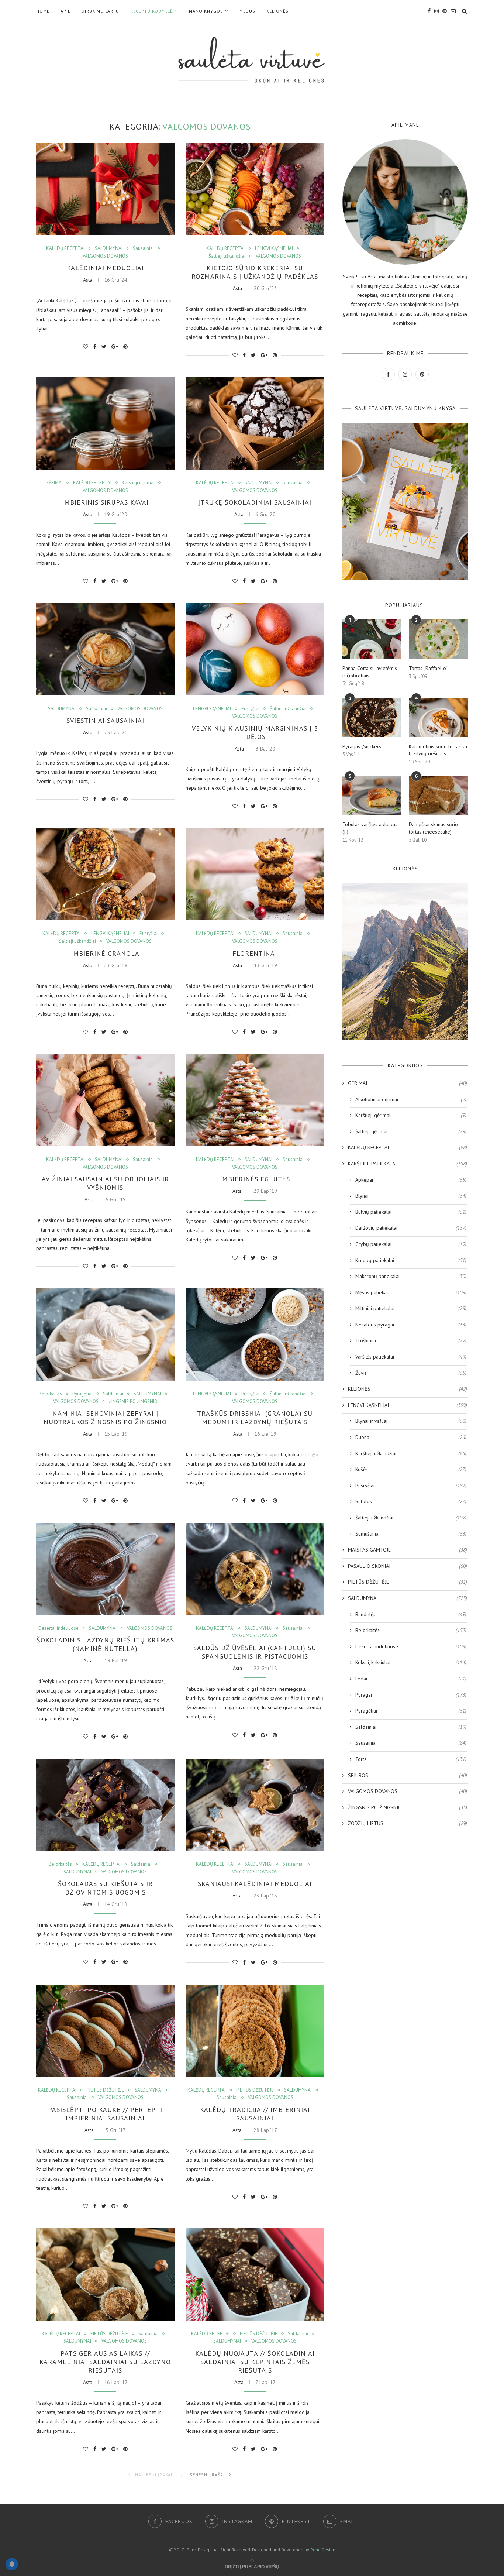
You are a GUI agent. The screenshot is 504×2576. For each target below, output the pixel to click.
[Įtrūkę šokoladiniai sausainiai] (255, 423)
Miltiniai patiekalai (411, 1308)
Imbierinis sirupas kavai (105, 502)
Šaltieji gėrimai (411, 1131)
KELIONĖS (277, 11)
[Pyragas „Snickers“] (372, 717)
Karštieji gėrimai (138, 483)
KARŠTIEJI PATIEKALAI (408, 1164)
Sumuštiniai (411, 1534)
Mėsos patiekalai (411, 1292)
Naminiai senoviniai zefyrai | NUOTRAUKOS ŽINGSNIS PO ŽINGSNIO (105, 1418)
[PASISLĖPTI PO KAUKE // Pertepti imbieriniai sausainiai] (105, 2031)
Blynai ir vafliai (411, 1421)
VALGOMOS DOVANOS (105, 256)
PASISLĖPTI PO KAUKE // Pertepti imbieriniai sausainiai (105, 2114)
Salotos (411, 1501)
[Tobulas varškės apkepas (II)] (372, 796)
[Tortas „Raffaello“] (438, 639)
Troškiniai (411, 1340)
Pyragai (411, 1695)
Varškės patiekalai (411, 1357)
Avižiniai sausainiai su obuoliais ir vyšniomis (105, 1183)
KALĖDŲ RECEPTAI (65, 248)
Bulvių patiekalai (411, 1212)
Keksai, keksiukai (411, 1662)
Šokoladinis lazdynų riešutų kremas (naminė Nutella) (105, 1644)
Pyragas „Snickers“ (363, 746)
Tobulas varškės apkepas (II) (370, 828)
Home (43, 11)
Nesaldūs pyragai (411, 1325)
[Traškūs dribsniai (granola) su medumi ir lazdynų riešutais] (255, 1335)
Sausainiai (143, 248)
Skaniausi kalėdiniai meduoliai (255, 1884)
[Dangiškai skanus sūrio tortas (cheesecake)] (438, 796)
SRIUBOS (408, 1775)
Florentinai (255, 953)
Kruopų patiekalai (411, 1260)
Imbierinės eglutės (255, 1179)
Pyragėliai (82, 1394)
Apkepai (411, 1180)
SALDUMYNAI (109, 248)
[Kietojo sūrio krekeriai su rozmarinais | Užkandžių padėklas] (255, 189)
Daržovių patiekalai (411, 1228)
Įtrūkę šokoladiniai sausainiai (255, 502)
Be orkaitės (50, 1394)
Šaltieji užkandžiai (227, 256)
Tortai (411, 1759)
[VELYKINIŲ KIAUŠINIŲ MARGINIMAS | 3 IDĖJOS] (255, 649)
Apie (65, 11)
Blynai (411, 1196)
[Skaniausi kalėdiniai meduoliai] (255, 1805)
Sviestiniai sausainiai (105, 720)
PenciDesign (323, 2550)
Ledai (411, 1679)
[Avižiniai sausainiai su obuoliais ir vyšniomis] (105, 1100)
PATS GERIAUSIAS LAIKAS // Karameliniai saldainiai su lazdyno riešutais (105, 2362)
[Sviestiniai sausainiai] (105, 649)
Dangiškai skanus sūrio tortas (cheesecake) (433, 828)
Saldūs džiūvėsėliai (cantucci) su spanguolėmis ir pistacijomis (255, 1652)
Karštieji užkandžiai (411, 1453)
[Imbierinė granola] (105, 875)
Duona (411, 1437)
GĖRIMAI (54, 483)
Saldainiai (113, 1394)
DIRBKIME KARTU (100, 11)
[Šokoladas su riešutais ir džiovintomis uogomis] (105, 1805)
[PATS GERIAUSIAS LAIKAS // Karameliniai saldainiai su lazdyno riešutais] (105, 2274)
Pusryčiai (250, 709)
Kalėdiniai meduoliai (105, 268)
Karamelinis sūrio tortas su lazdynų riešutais (438, 750)
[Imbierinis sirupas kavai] (105, 423)
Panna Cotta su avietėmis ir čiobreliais (370, 672)
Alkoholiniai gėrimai (411, 1099)
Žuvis (411, 1373)
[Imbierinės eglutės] (255, 1100)
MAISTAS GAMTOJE (408, 1550)
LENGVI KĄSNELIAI (274, 248)
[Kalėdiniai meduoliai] (105, 189)
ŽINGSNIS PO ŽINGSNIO (133, 1402)
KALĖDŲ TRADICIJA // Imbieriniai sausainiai (255, 2114)
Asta (88, 280)
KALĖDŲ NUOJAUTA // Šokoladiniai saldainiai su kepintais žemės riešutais (255, 2362)
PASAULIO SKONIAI (408, 1566)
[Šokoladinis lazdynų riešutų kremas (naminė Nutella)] (105, 1569)
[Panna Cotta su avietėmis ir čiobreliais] (372, 639)
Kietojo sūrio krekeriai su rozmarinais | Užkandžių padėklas (255, 272)
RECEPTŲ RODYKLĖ (151, 11)
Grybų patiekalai (411, 1244)
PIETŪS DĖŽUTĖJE (106, 2090)
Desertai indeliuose (58, 1628)
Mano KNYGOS (206, 11)
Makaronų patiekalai (411, 1276)
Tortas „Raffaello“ (428, 668)
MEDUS (247, 11)
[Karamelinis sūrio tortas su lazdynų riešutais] (438, 717)
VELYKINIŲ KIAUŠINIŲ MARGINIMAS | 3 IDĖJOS (255, 732)
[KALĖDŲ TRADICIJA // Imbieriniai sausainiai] (255, 2031)
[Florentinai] (255, 875)
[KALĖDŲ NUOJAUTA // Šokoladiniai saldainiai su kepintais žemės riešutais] (255, 2274)
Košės (411, 1469)
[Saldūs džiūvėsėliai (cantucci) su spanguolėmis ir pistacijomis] (255, 1569)
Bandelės (411, 1614)
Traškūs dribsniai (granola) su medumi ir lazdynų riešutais (255, 1418)
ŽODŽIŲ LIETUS (408, 1823)
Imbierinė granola (105, 953)
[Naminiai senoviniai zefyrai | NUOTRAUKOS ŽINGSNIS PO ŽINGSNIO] (105, 1335)
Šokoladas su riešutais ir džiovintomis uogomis (105, 1888)
